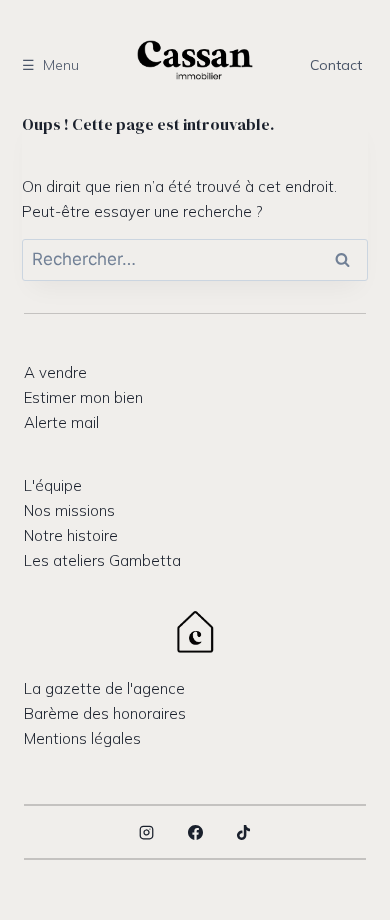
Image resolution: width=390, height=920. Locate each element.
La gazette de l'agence (104, 688)
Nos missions (69, 510)
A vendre (55, 372)
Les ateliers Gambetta (102, 560)
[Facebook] (195, 832)
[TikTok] (244, 832)
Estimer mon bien (83, 397)
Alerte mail (61, 422)
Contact (336, 65)
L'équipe (53, 485)
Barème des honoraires (105, 713)
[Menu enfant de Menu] (58, 64)
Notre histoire (71, 535)
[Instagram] (147, 832)
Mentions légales (82, 738)
